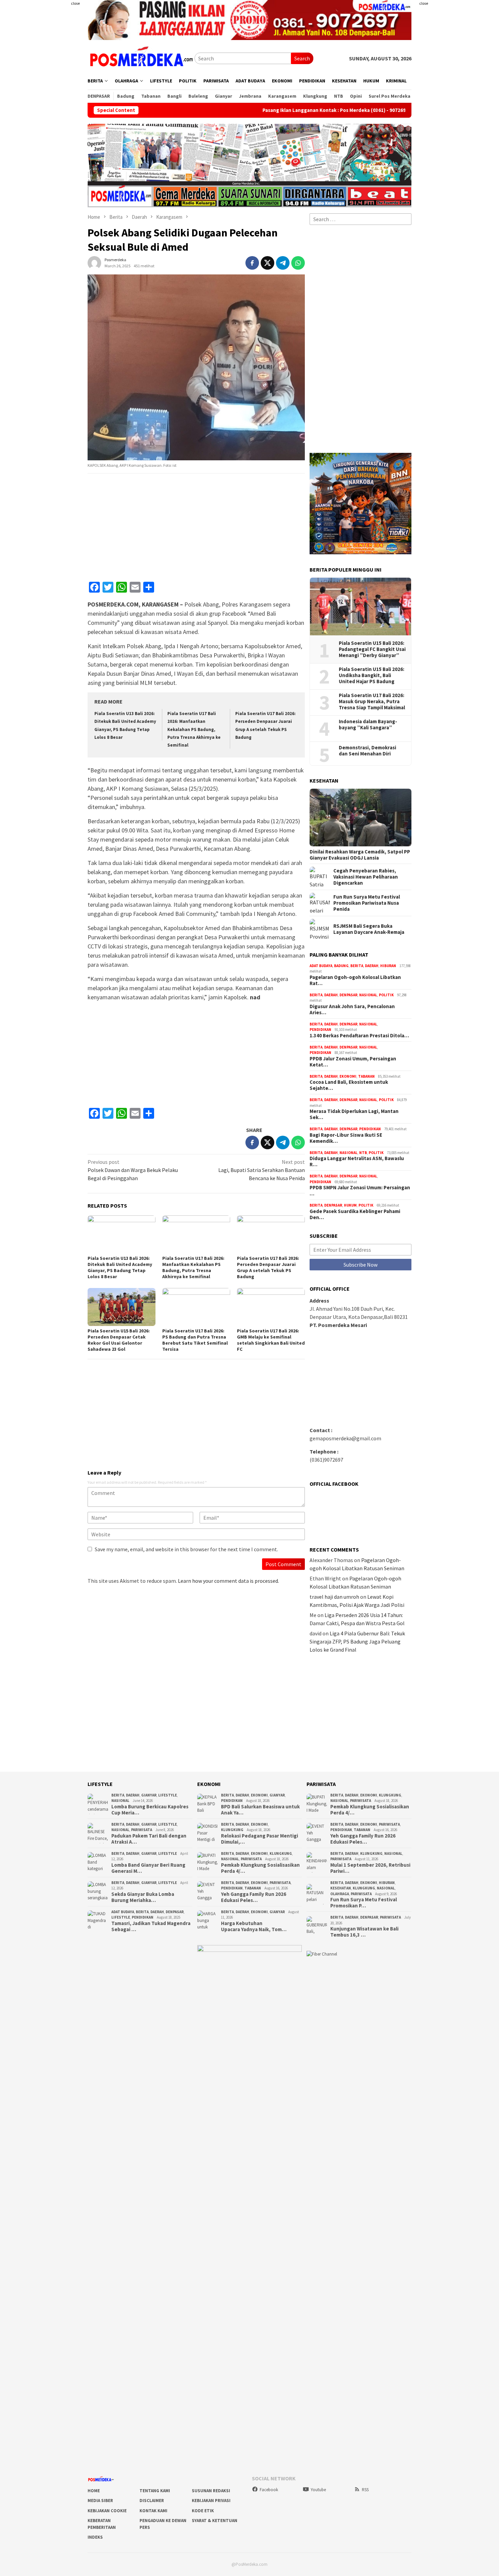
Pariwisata (142, 1830)
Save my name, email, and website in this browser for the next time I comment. (186, 1549)
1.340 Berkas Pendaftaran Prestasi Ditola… (359, 1036)
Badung (341, 966)
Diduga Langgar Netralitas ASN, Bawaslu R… (357, 1161)
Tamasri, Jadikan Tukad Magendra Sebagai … (151, 1926)
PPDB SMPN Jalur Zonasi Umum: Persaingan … (360, 1191)
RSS (365, 2490)
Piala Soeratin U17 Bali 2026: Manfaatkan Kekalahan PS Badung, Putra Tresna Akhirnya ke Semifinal (194, 729)
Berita (357, 966)
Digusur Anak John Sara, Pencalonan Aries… (352, 1010)
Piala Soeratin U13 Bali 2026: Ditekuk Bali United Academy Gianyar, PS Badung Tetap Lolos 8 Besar (120, 1267)
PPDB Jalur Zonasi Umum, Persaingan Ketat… (353, 1062)
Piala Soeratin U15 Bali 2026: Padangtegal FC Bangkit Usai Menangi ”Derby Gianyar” (372, 649)
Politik (386, 995)
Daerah (372, 966)
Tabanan (366, 1076)
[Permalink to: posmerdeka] (94, 262)
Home (94, 2491)
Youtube (318, 2490)
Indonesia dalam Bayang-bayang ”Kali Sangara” (368, 725)
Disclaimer (152, 2501)
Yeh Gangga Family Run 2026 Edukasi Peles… (254, 1897)
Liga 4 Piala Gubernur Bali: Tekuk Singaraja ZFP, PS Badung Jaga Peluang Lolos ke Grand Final (357, 1641)
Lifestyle (168, 1795)
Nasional (368, 995)
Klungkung (232, 1830)
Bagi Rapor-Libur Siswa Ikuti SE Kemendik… (346, 1138)
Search (302, 58)
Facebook (269, 2490)
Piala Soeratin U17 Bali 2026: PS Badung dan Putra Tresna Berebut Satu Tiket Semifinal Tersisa (195, 1340)
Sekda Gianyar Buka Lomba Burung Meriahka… (143, 1897)
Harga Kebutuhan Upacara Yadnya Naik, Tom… (254, 1926)
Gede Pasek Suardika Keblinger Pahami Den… (355, 1214)
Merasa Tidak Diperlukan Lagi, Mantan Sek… (354, 1114)
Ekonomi (348, 1076)
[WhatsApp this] (298, 263)
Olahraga (340, 1894)
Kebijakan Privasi (211, 2501)
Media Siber (100, 2501)
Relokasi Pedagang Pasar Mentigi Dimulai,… (260, 1839)
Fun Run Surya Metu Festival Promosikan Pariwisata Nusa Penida (367, 903)
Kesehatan (341, 1888)
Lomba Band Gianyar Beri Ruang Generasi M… (148, 1868)
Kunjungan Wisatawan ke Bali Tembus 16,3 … (364, 1932)
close (75, 3)
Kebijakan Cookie (107, 2511)
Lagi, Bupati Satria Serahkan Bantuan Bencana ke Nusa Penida (262, 1170)
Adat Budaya (321, 966)
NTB (363, 1153)
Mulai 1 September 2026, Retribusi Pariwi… (370, 1868)
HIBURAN (388, 966)
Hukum (350, 1205)
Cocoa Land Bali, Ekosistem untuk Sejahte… (349, 1085)
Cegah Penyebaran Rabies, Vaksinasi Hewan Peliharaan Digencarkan (366, 877)
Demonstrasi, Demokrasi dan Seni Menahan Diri (367, 751)
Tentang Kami (155, 2491)
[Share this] (252, 263)
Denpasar (348, 995)
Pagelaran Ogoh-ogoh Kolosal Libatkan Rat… (355, 980)
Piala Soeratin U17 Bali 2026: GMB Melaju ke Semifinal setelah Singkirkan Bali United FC (271, 1340)
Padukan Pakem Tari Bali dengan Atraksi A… (149, 1839)
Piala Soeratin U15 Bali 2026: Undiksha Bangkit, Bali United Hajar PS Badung (372, 675)
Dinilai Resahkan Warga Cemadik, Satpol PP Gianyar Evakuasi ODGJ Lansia (360, 855)
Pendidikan (320, 1030)
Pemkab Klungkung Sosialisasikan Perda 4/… (260, 1868)
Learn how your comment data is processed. (228, 1581)
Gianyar (149, 1795)
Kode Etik (203, 2511)
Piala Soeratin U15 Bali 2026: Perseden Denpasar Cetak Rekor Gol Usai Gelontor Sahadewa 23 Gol (119, 1340)
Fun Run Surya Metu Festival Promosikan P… (364, 1903)
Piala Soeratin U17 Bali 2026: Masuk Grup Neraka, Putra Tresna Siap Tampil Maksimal (372, 701)
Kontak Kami (153, 2511)
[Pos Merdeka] (141, 58)
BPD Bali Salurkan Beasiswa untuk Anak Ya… (260, 1810)
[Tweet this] (267, 263)
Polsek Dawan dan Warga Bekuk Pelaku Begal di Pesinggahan (133, 1170)
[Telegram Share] (283, 263)
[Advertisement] (48, 136)
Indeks (95, 2537)
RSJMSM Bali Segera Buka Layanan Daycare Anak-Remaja (369, 929)
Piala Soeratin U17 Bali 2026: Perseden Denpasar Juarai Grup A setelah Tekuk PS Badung (268, 1267)
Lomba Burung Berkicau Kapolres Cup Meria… (150, 1810)
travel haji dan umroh (334, 1597)
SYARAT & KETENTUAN (215, 2521)
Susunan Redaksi (211, 2491)
